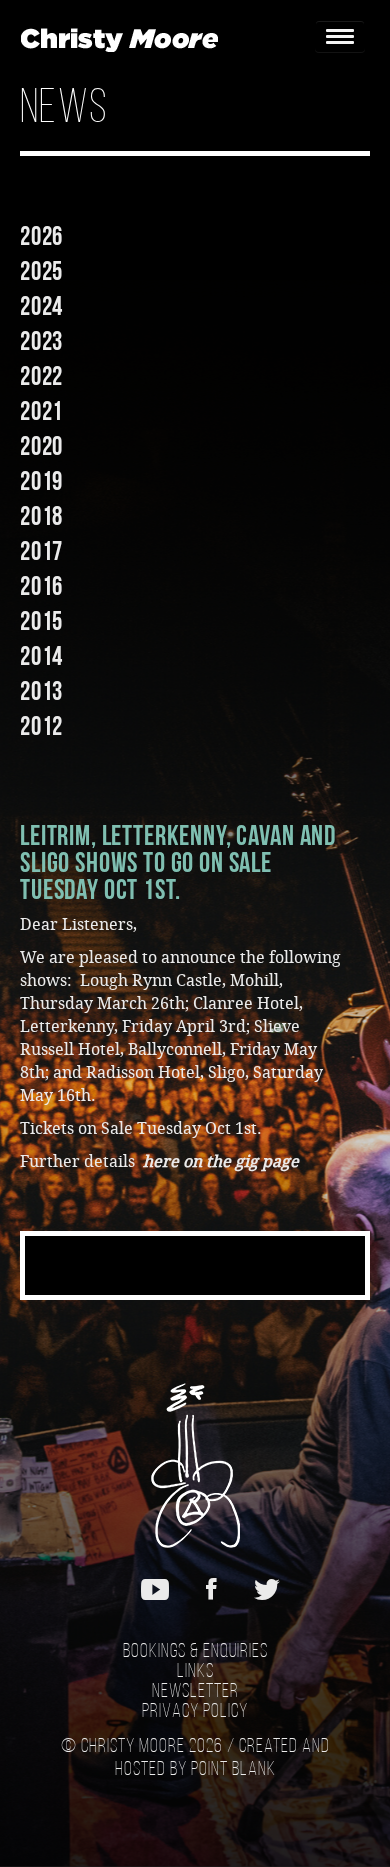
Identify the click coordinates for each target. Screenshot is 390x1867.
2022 (41, 376)
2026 (41, 236)
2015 (41, 621)
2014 (41, 656)
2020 (41, 446)
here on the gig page (221, 1161)
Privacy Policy (195, 1712)
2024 (41, 306)
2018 (41, 516)
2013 (41, 691)
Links (195, 1672)
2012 (41, 726)
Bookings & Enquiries (195, 1652)
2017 (41, 551)
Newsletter (195, 1692)
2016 (41, 586)
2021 (41, 411)
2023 (41, 341)
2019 (41, 481)
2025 (41, 271)
